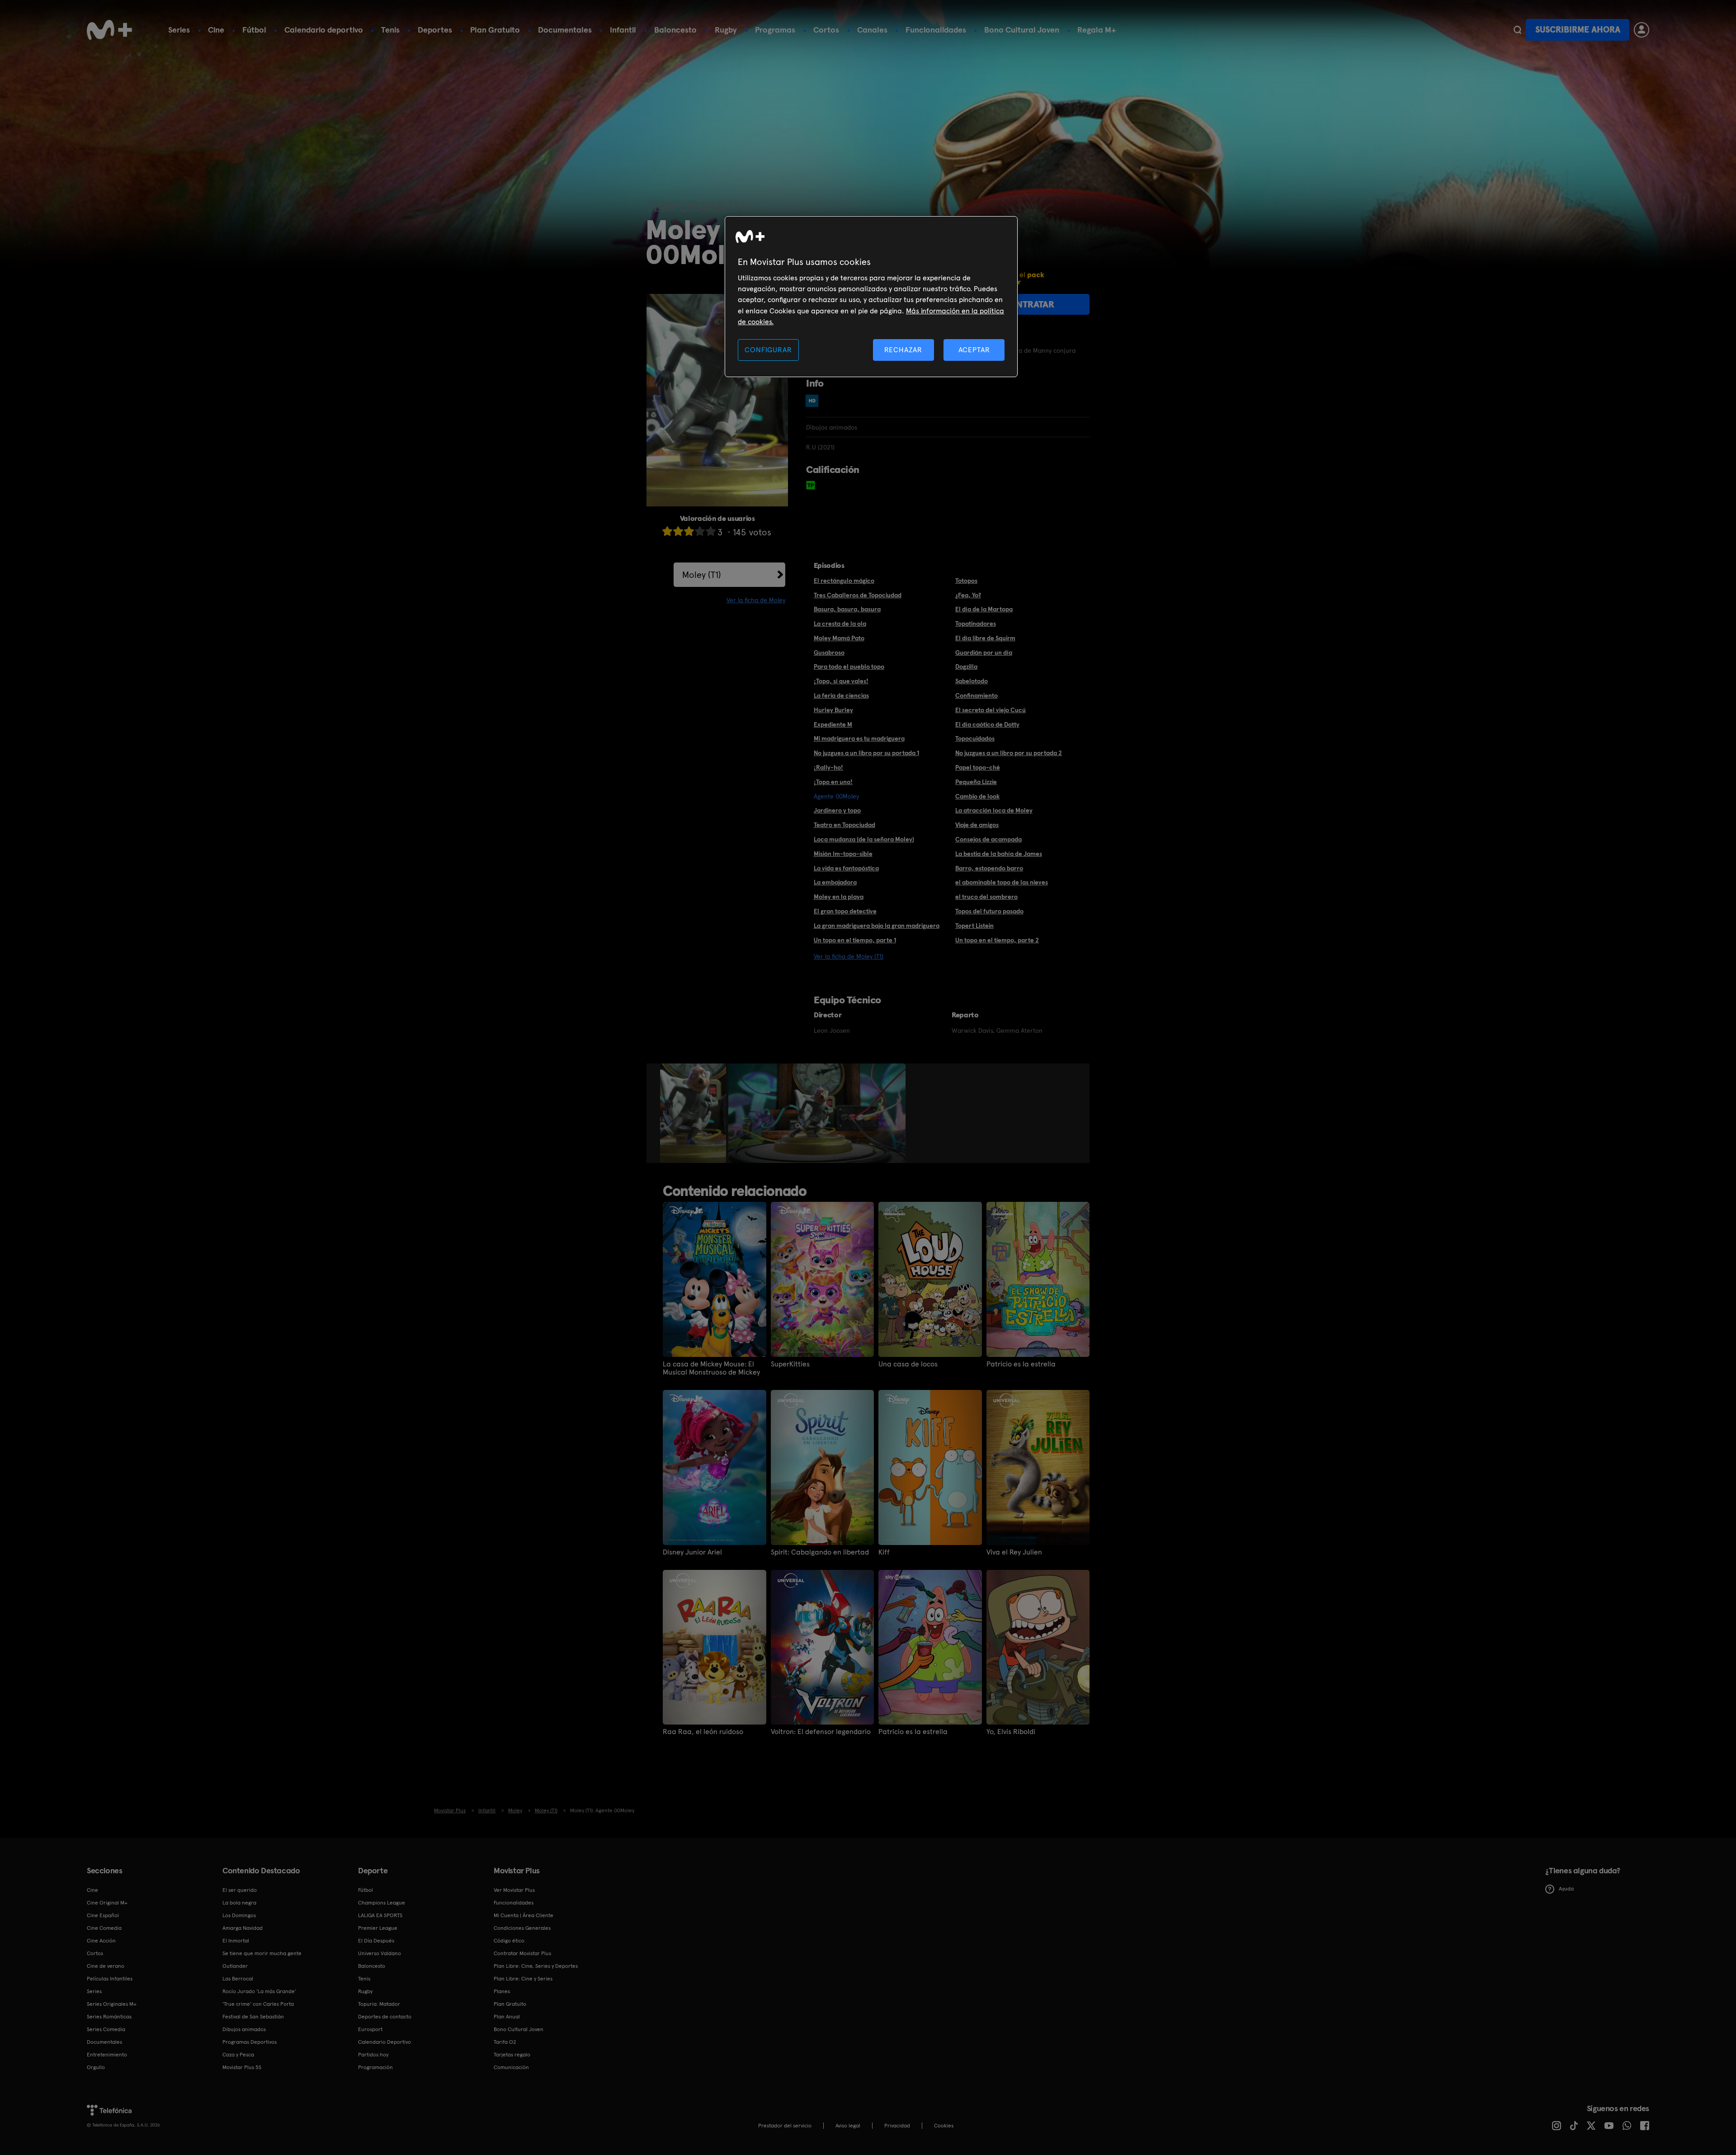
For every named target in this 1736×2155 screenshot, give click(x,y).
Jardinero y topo (837, 810)
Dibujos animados (244, 2029)
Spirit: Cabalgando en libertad (820, 1552)
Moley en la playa (839, 897)
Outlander (235, 1966)
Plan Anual (507, 2017)
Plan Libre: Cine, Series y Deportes (536, 1966)
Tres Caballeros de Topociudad (858, 595)
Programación (375, 2067)
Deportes (435, 30)
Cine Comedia (104, 1928)
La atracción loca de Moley (994, 810)
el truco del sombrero (986, 897)
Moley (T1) (702, 575)
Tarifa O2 (505, 2042)
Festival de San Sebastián (253, 2017)
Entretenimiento (107, 2055)
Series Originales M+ (112, 2004)
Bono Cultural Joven (1022, 30)
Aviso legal (848, 2126)
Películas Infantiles (110, 1979)
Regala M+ (1097, 30)
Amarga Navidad (243, 1928)
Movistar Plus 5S (242, 2067)
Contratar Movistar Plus (522, 1953)
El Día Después (376, 1941)
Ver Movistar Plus (514, 1890)
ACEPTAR (974, 350)
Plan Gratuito (495, 30)
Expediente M (833, 724)
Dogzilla (966, 666)
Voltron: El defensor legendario (821, 1732)
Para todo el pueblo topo (849, 666)
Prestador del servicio (785, 2126)
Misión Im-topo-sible (843, 854)
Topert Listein (974, 926)
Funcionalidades (936, 30)
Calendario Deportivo (384, 2042)
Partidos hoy (373, 2055)
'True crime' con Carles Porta (258, 2004)
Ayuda (1566, 1889)
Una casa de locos (908, 1364)
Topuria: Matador (379, 2004)
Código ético (509, 1941)
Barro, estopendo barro (989, 868)
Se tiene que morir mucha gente (262, 1953)
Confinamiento (976, 695)
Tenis (390, 30)
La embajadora (835, 882)
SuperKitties (790, 1364)
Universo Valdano (380, 1953)
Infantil (623, 30)
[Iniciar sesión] (1642, 30)
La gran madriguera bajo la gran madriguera (877, 926)
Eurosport (370, 2029)
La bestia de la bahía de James (999, 854)
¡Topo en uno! (833, 782)
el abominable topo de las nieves (1002, 882)
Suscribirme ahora (1578, 30)
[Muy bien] (711, 531)
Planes (502, 1991)
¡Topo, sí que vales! (841, 681)
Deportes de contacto (385, 2017)
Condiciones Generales (522, 1928)
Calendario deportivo (324, 30)
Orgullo (96, 2067)
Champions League (382, 1903)
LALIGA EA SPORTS (380, 1915)
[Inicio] (109, 30)
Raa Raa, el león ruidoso (703, 1732)
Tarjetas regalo (512, 2055)
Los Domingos (239, 1915)
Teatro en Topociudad (844, 825)
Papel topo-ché (978, 767)
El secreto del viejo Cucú (991, 710)
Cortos (826, 30)
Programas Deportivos (250, 2042)
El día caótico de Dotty (987, 724)
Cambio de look (977, 796)
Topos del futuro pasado (989, 911)
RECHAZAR (903, 350)
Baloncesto (675, 30)
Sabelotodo (972, 681)
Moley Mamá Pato (839, 638)
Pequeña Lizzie (976, 782)
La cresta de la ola (840, 624)
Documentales (565, 30)
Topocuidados (975, 738)
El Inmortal (236, 1941)
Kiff (884, 1552)
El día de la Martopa (984, 609)
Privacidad (897, 2126)
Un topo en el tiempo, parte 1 (855, 940)
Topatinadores (976, 624)
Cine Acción (101, 1941)
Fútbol (254, 30)
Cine (216, 30)
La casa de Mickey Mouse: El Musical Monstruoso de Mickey (711, 1368)
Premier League (378, 1928)
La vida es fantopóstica (846, 868)
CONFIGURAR (768, 350)
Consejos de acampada (988, 839)
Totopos (966, 581)
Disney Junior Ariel (692, 1552)
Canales (872, 30)
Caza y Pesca (238, 2055)
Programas (775, 30)
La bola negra (239, 1903)
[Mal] (678, 531)
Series (179, 30)
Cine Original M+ (107, 1903)
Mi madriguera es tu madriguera (859, 738)
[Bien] (700, 531)
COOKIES (944, 2126)
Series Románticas (109, 2017)
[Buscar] (1517, 30)
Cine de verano (106, 1966)
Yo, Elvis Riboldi (1011, 1732)
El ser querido (240, 1890)
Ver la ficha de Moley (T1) (849, 956)
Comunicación (511, 2067)
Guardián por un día (984, 652)
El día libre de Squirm (985, 638)
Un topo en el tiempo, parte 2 (997, 940)
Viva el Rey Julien (1014, 1552)
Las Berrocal (238, 1979)
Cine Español (103, 1915)
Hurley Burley (833, 710)
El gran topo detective (845, 911)
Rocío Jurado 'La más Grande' (259, 1991)
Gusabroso (829, 652)
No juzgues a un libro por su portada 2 (1009, 753)
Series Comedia (106, 2029)
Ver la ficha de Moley (756, 600)
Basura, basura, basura (847, 609)
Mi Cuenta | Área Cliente (524, 1915)
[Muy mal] (667, 531)
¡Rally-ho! (828, 767)
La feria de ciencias (841, 695)
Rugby (726, 30)
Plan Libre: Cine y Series (523, 1979)
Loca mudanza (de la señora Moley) (864, 839)
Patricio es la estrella (1021, 1364)
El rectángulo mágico (844, 581)
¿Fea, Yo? (968, 595)
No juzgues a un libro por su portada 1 (866, 753)
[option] (694, 1113)
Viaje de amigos (977, 825)
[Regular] (689, 531)
